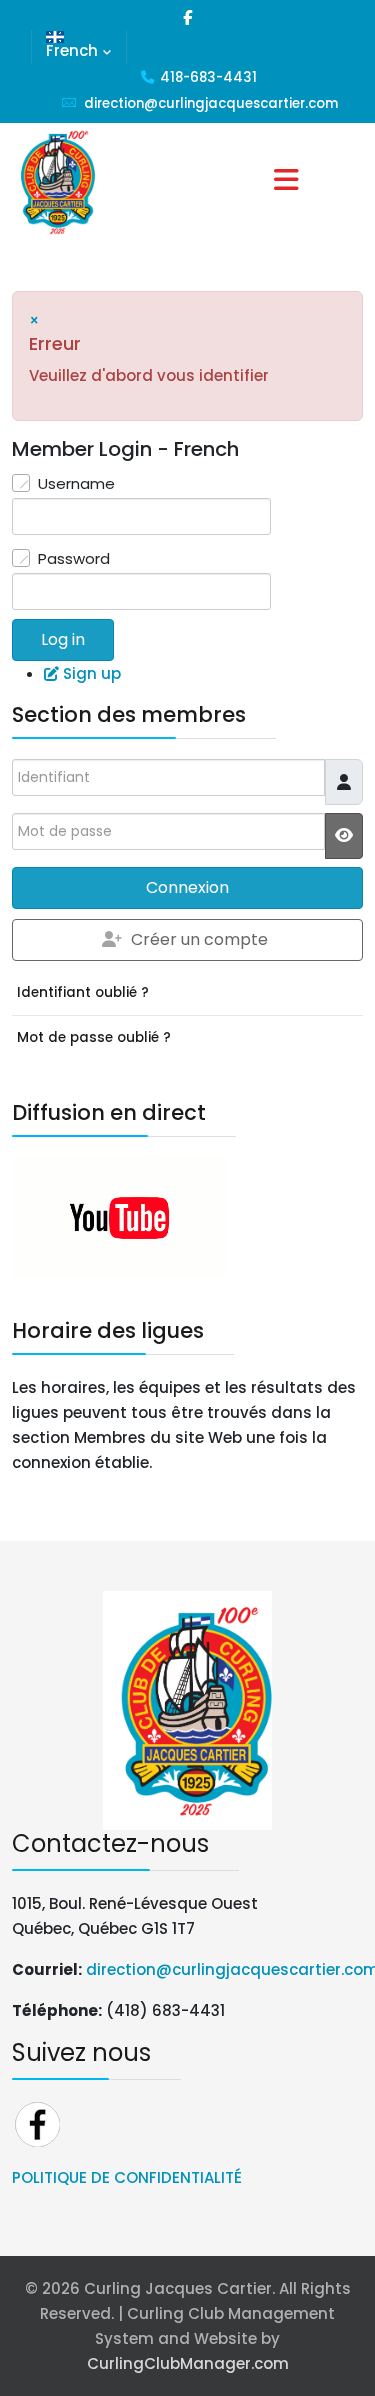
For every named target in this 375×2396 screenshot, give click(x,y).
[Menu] (287, 182)
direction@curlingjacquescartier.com (211, 103)
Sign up (92, 673)
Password (74, 558)
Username (76, 483)
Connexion (187, 887)
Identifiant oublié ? (83, 992)
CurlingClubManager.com (188, 2363)
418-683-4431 (208, 77)
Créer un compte (199, 939)
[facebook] (187, 17)
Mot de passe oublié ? (94, 1037)
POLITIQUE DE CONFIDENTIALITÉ (127, 2177)
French (72, 50)
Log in (63, 639)
